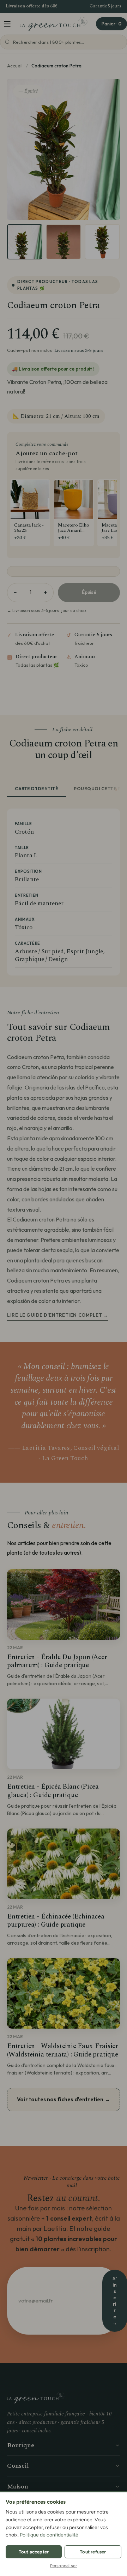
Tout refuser (93, 2552)
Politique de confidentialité (49, 2535)
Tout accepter (34, 2552)
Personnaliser (64, 2566)
